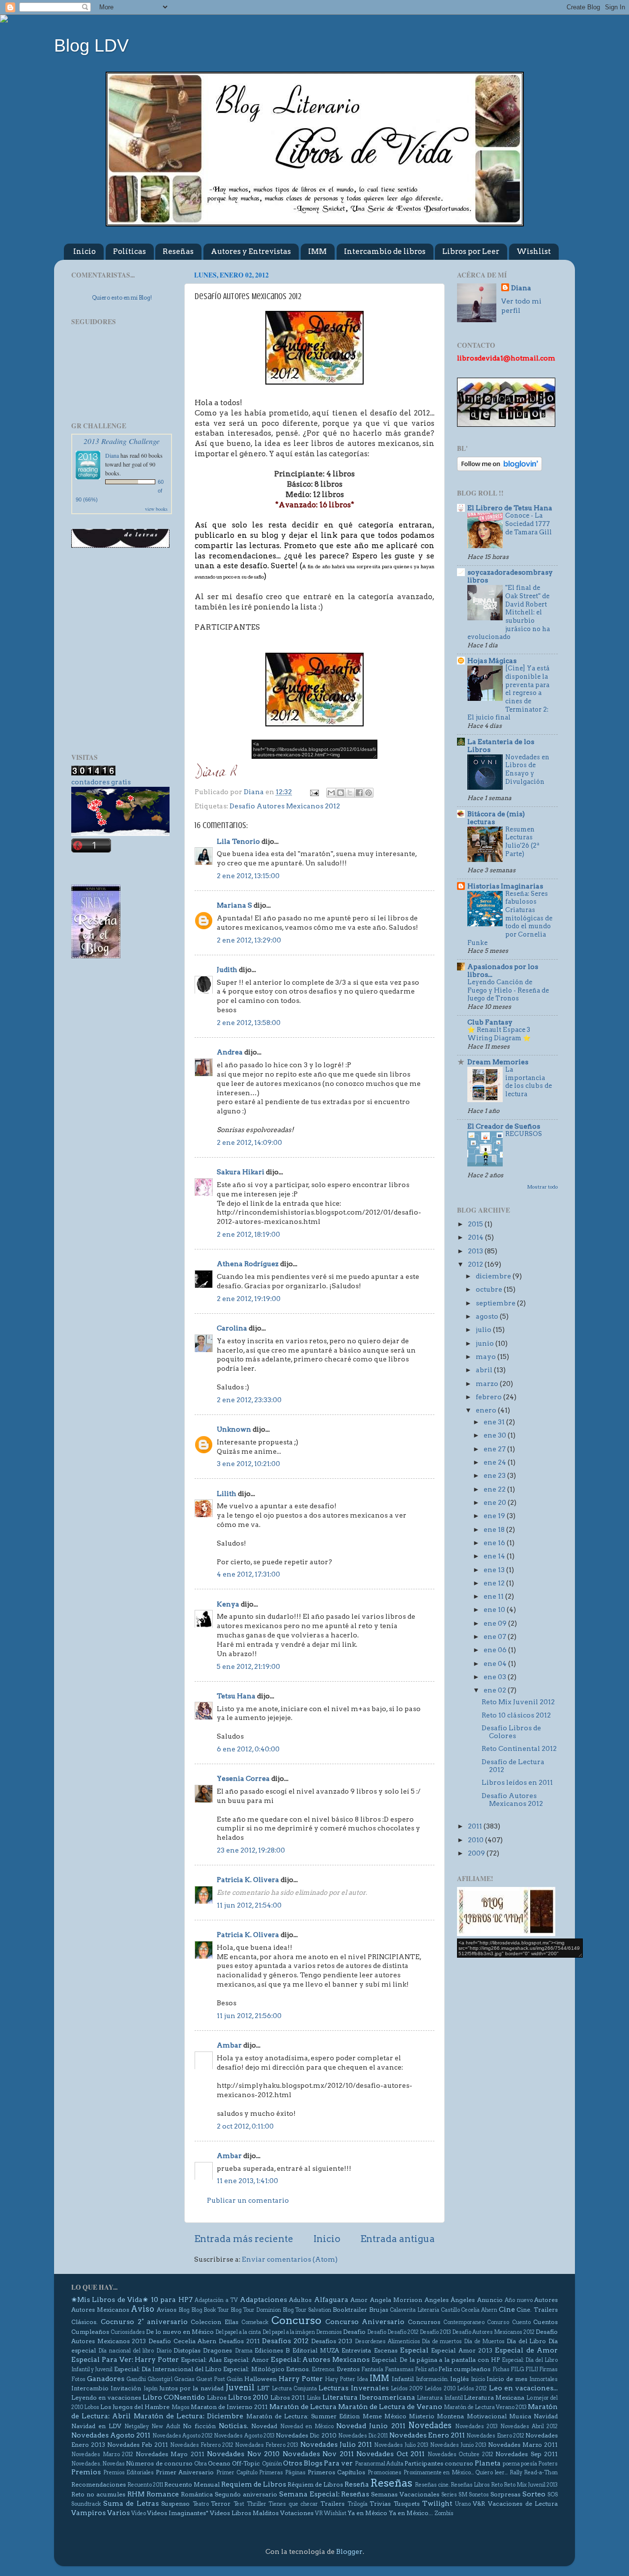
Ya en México (367, 2513)
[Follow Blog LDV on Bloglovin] (500, 469)
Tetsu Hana (236, 1696)
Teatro (201, 2504)
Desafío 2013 (435, 2332)
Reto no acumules (98, 2494)
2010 (476, 1840)
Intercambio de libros (385, 251)
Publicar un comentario (248, 2200)
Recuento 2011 (145, 2485)
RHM (136, 2494)
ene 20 (496, 1502)
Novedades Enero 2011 (427, 2435)
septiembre (496, 1303)
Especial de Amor (526, 2350)
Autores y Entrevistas (251, 251)
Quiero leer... (491, 2473)
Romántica (197, 2494)
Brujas (379, 2310)
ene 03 (496, 1677)
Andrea (230, 1052)
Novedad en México (307, 2426)
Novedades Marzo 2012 (102, 2454)
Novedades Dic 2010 (306, 2435)
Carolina (232, 1328)
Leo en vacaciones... (524, 2388)
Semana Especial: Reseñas (324, 2494)
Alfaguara (331, 2299)
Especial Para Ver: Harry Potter (125, 2359)
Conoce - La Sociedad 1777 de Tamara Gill (529, 524)
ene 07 (496, 1636)
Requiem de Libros (254, 2484)
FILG (517, 2369)
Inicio (85, 251)
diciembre (494, 1276)
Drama (244, 2351)
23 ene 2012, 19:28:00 (251, 1850)
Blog (184, 2310)
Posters (548, 2464)
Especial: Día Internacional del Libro (168, 2369)
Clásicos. (85, 2322)
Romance (163, 2494)
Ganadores (106, 2379)
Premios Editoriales (129, 2473)
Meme (372, 2416)
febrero (489, 1397)
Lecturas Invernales (353, 2388)
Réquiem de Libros (315, 2484)
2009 (477, 1853)
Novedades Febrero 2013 (267, 2445)
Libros (217, 2397)
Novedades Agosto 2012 (183, 2436)
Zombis (444, 2513)
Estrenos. (324, 2369)
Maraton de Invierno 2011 (229, 2407)
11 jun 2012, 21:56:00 (249, 2016)
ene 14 (495, 1556)
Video (139, 2513)
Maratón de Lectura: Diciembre (189, 2416)
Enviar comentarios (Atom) (290, 2259)
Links (314, 2398)
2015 (476, 1224)
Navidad (546, 2416)
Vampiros (88, 2513)
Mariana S (234, 905)
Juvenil (240, 2387)
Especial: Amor (246, 2360)
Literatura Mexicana (494, 2397)
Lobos (92, 2407)
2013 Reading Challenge (122, 441)
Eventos (348, 2369)
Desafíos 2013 (332, 2341)
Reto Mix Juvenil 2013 (531, 2485)
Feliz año (426, 2369)
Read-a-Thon (541, 2473)
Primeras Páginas (282, 2473)
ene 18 (495, 1529)
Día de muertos (442, 2341)
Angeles (437, 2300)
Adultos (300, 2300)
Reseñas (178, 251)
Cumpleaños (90, 2332)
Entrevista (356, 2350)
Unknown (234, 1429)
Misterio (422, 2416)
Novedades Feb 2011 (138, 2445)
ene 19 (495, 1516)
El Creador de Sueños (504, 1126)
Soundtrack (86, 2504)
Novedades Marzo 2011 (523, 2445)
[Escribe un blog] (341, 793)
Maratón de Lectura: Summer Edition (303, 2416)
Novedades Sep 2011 (527, 2454)
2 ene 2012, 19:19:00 (249, 1299)
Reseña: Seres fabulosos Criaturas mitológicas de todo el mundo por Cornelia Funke (510, 918)
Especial (414, 2350)
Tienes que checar (293, 2504)
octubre (490, 1289)
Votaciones (297, 2513)
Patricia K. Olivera (248, 1880)
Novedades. (86, 2464)
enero (487, 1410)
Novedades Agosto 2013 (244, 2436)
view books (156, 509)
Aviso (143, 2309)
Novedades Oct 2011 (390, 2454)
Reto (497, 2485)
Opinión (272, 2464)
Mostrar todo (543, 1187)
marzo (488, 1384)
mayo (486, 1357)
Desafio (354, 2332)
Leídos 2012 (472, 2389)
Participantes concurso (439, 2463)
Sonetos (479, 2495)
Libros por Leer (471, 251)
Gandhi (136, 2379)
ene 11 (494, 1596)
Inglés (459, 2379)
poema (511, 2464)
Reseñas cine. (432, 2485)
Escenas (386, 2350)
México (395, 2416)
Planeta (488, 2463)
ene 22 (495, 1489)
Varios (118, 2513)
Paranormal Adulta (379, 2464)
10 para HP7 (172, 2299)
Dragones (217, 2350)
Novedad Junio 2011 (371, 2426)
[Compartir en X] (350, 793)
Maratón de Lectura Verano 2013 (485, 2407)
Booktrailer (350, 2310)
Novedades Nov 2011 (318, 2454)
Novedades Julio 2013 (401, 2445)
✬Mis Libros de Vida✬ (110, 2299)
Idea (362, 2379)
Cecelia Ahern (479, 2310)
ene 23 (495, 1475)
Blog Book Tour (210, 2310)
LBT (263, 2388)
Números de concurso (159, 2463)
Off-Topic (246, 2463)
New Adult (166, 2426)
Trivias (380, 2504)
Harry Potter (301, 2379)
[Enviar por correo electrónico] (331, 793)
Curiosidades (128, 2332)
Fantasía (372, 2369)
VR (319, 2513)
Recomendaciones (99, 2484)
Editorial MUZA (316, 2350)
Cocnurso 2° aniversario (144, 2322)
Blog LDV (91, 45)
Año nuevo (518, 2300)
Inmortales (543, 2379)
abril (485, 1370)
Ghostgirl (160, 2379)
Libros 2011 (288, 2397)
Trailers (332, 2504)
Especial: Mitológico (254, 2369)
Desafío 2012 (403, 2332)
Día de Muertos (484, 2341)
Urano (463, 2504)
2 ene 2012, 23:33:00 (249, 1400)
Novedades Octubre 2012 (460, 2454)
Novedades (430, 2425)
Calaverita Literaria (415, 2310)
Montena (450, 2416)
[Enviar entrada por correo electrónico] (314, 792)
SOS (553, 2495)
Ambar (229, 2045)
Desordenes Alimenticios (387, 2341)
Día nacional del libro (126, 2351)
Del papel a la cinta (238, 2332)
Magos (181, 2407)
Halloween (260, 2379)
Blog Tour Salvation (307, 2310)
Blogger (349, 2551)
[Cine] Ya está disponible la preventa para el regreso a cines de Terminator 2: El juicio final (508, 693)
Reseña (357, 2484)
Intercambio (90, 2388)
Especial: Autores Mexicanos (320, 2359)
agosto (488, 1316)
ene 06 (496, 1650)
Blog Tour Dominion (256, 2310)
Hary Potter (340, 2379)
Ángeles (463, 2300)
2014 (476, 1237)
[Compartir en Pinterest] (369, 793)
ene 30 (496, 1435)
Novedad (264, 2426)
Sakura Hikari (241, 1172)
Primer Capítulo (237, 2473)
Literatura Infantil (440, 2398)
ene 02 (496, 1690)
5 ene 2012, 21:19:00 (248, 1666)
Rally (516, 2473)
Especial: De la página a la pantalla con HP (436, 2360)
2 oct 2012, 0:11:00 (245, 2126)
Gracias (184, 2379)
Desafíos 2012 (285, 2341)
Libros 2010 (248, 2397)
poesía (529, 2464)
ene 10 (495, 1609)
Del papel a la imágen (289, 2332)
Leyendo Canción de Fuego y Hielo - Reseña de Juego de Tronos (508, 990)
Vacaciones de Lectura (523, 2504)
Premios (86, 2472)
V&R (479, 2504)
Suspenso (175, 2504)
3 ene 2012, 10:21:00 (248, 1464)
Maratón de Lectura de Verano (390, 2407)
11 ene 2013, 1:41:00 (247, 2181)
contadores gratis (101, 782)
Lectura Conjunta (294, 2389)
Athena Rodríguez (248, 1264)
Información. (432, 2379)
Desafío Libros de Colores (511, 1732)
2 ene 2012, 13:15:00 (248, 876)
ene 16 (495, 1543)
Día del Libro (526, 2341)
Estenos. (298, 2369)
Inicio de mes (507, 2379)
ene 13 (495, 1570)
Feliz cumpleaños (464, 2369)
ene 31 (495, 1422)
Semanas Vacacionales (405, 2494)
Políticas (129, 251)
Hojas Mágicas (492, 661)
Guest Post (211, 2379)
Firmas (548, 2369)
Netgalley (137, 2426)
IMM (317, 251)
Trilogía (357, 2504)
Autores (546, 2300)
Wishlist (534, 251)
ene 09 (496, 1623)
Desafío (377, 2332)
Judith (227, 969)
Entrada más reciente (244, 2239)
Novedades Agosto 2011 (111, 2435)
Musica (520, 2416)
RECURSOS (524, 1134)
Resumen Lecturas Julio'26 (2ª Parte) (522, 842)
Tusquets (407, 2504)
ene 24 (496, 1462)
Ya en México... (411, 2513)
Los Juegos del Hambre (135, 2407)
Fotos (78, 2379)
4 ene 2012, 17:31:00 (248, 1574)
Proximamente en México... (439, 2473)
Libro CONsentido (174, 2397)
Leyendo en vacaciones (106, 2397)
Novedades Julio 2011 (336, 2444)
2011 (476, 1826)
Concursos (424, 2322)
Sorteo (534, 2494)
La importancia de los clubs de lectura (529, 1082)
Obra (200, 2464)
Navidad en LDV (96, 2426)
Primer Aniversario (185, 2472)
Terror (221, 2504)
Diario (164, 2351)
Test (239, 2504)
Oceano (219, 2463)
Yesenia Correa (243, 1778)
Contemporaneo (464, 2322)
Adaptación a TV (216, 2300)
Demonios (329, 2332)
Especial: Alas (201, 2360)
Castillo (450, 2310)
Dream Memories (498, 1062)
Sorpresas (505, 2494)
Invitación (126, 2388)
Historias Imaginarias (505, 886)
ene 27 (495, 1449)
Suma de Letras (131, 2503)
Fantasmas (399, 2369)
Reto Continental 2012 (519, 1748)
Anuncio (490, 2300)
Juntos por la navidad (191, 2388)
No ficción (199, 2426)
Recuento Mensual (192, 2484)
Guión (235, 2379)
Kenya (228, 1604)
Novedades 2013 (476, 2426)
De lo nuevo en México (180, 2332)
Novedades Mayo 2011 (170, 2454)
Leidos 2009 (407, 2389)
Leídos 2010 (440, 2389)
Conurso (498, 2322)
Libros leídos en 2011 (517, 1782)
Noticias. (233, 2426)
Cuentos (545, 2322)
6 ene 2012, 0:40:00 (248, 1749)
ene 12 (495, 1583)
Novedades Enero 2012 (495, 2436)
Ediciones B (272, 2350)
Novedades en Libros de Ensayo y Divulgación (527, 769)
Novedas (114, 2464)
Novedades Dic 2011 (363, 2436)
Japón (151, 2389)
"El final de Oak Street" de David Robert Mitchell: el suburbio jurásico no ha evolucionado (509, 612)
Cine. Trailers (537, 2310)
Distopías (187, 2350)
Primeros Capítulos (337, 2472)
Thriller (257, 2504)
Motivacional (487, 2416)
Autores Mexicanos (100, 2310)
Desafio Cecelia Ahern (182, 2341)
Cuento (521, 2322)
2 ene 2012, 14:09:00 (249, 1142)
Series (449, 2495)
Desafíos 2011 (239, 2341)
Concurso (296, 2320)
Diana (112, 455)
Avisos (167, 2310)
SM (463, 2495)
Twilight (437, 2503)
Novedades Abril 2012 (529, 2426)
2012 (476, 1264)
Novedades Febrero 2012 (202, 2445)
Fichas (501, 2369)
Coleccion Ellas (214, 2322)
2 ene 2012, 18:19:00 (248, 1234)
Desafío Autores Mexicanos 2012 (285, 806)
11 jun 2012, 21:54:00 (249, 1905)
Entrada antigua (398, 2239)
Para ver (338, 2463)
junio (486, 1343)
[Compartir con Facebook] (359, 793)
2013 (476, 1251)
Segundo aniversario (246, 2494)
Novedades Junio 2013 (458, 2445)
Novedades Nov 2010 (243, 2454)
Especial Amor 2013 (462, 2350)
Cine (507, 2309)
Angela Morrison (396, 2300)
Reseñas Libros (470, 2485)
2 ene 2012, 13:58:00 (249, 1023)
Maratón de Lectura (303, 2407)
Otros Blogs (303, 2463)
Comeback (255, 2322)
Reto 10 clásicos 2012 (516, 1715)
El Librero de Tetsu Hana (510, 508)
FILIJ (532, 2369)
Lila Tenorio (238, 841)
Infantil (403, 2379)
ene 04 (496, 1663)
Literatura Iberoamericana (369, 2397)
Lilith (227, 1494)
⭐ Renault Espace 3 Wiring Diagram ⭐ (499, 1034)
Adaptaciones (263, 2299)
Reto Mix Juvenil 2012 (518, 1702)
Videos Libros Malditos (244, 2513)
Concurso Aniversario (365, 2322)
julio (484, 1330)
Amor (359, 2300)
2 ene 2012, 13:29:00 (249, 940)
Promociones (385, 2473)
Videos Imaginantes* (178, 2513)
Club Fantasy (490, 1022)
